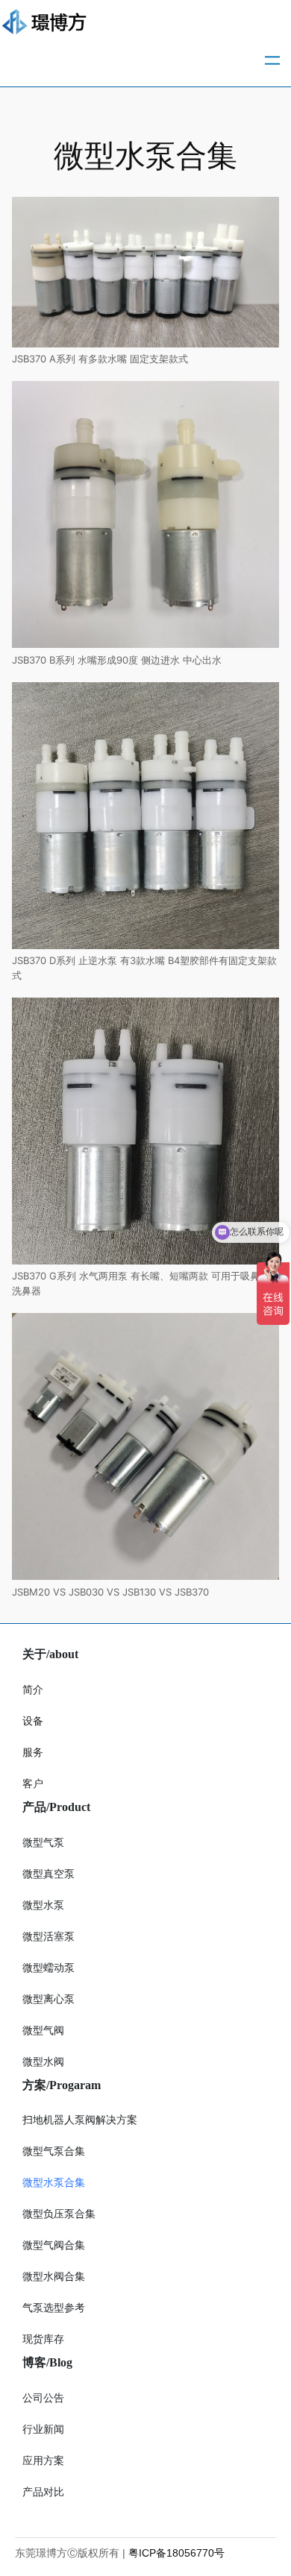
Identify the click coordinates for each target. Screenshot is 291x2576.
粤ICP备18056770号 (176, 2553)
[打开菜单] (272, 60)
